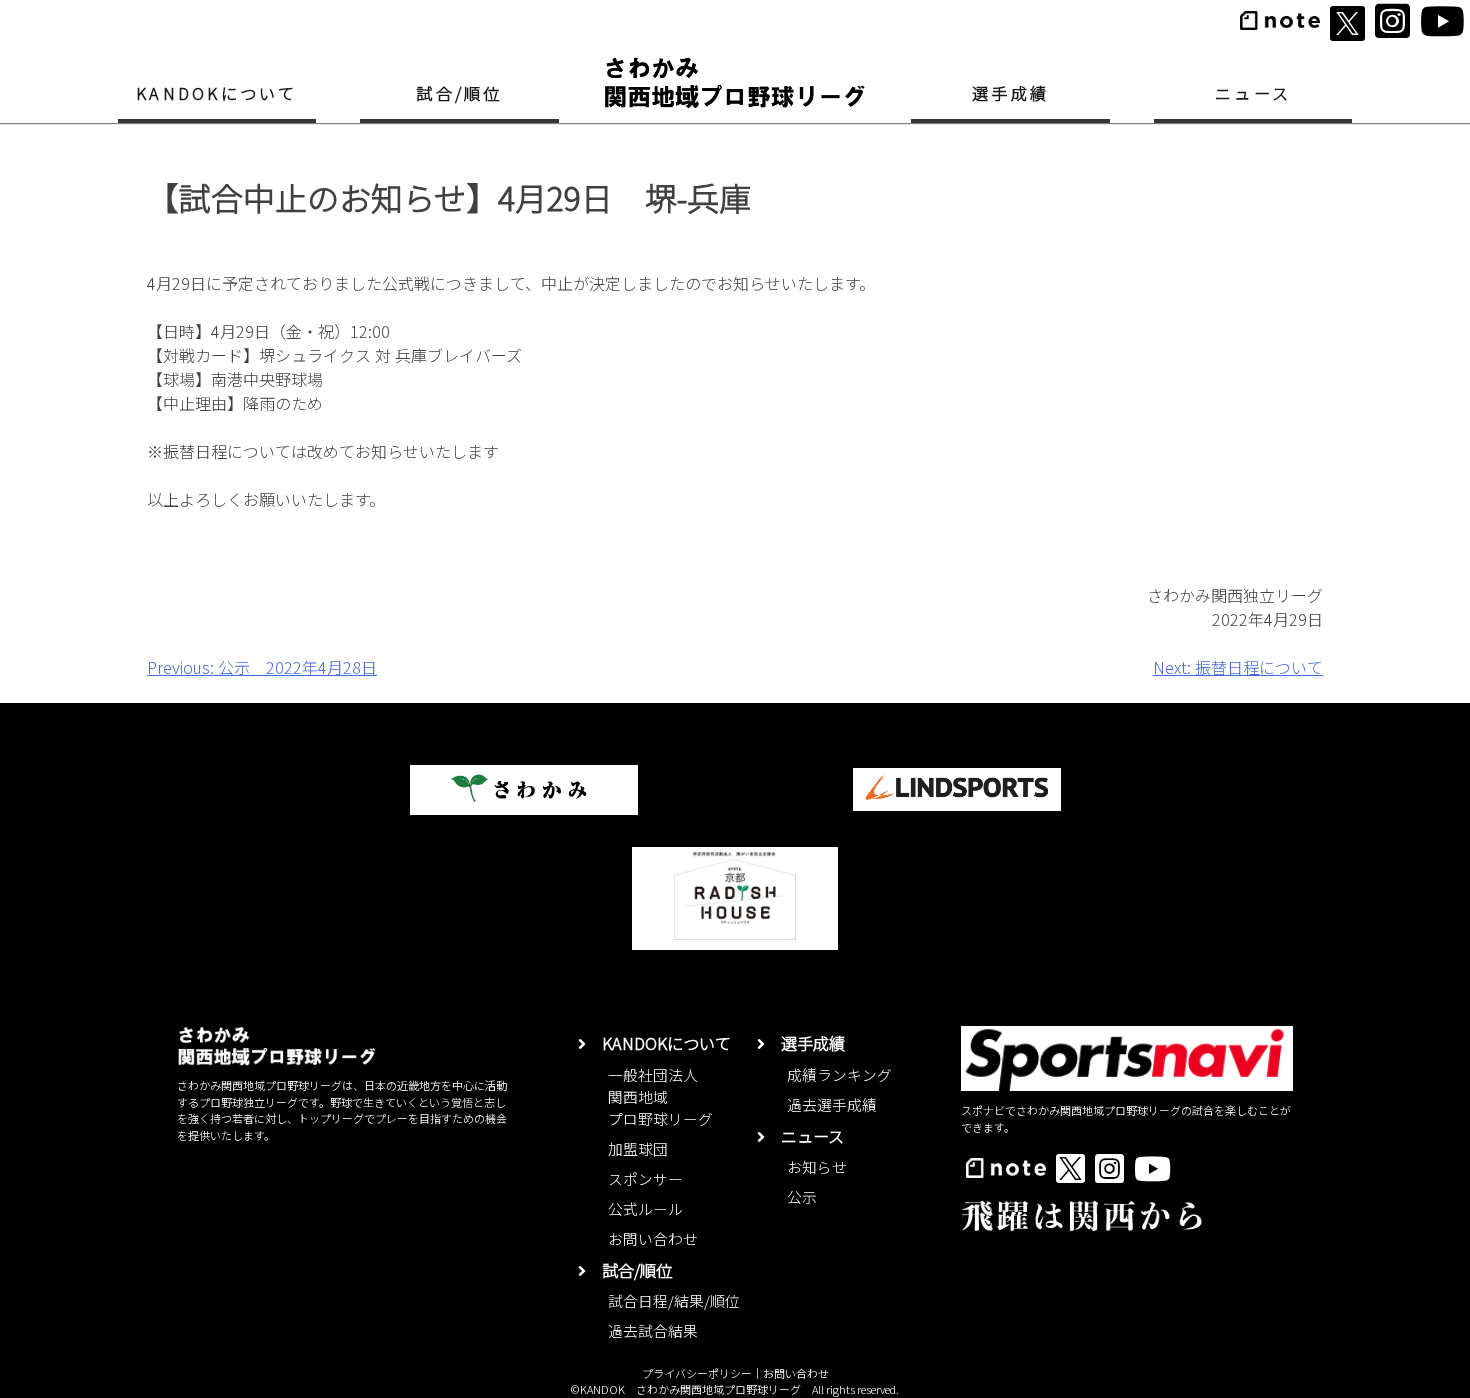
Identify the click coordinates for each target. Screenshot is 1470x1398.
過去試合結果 (653, 1330)
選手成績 (1010, 93)
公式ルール (645, 1208)
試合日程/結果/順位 (674, 1300)
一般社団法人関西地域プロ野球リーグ (660, 1096)
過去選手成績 (832, 1104)
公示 (802, 1196)
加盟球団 (638, 1148)
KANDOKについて (216, 93)
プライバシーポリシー (697, 1373)
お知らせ (817, 1166)
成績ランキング (839, 1074)
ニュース (1253, 93)
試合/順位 (459, 93)
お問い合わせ (653, 1238)
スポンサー (645, 1178)
